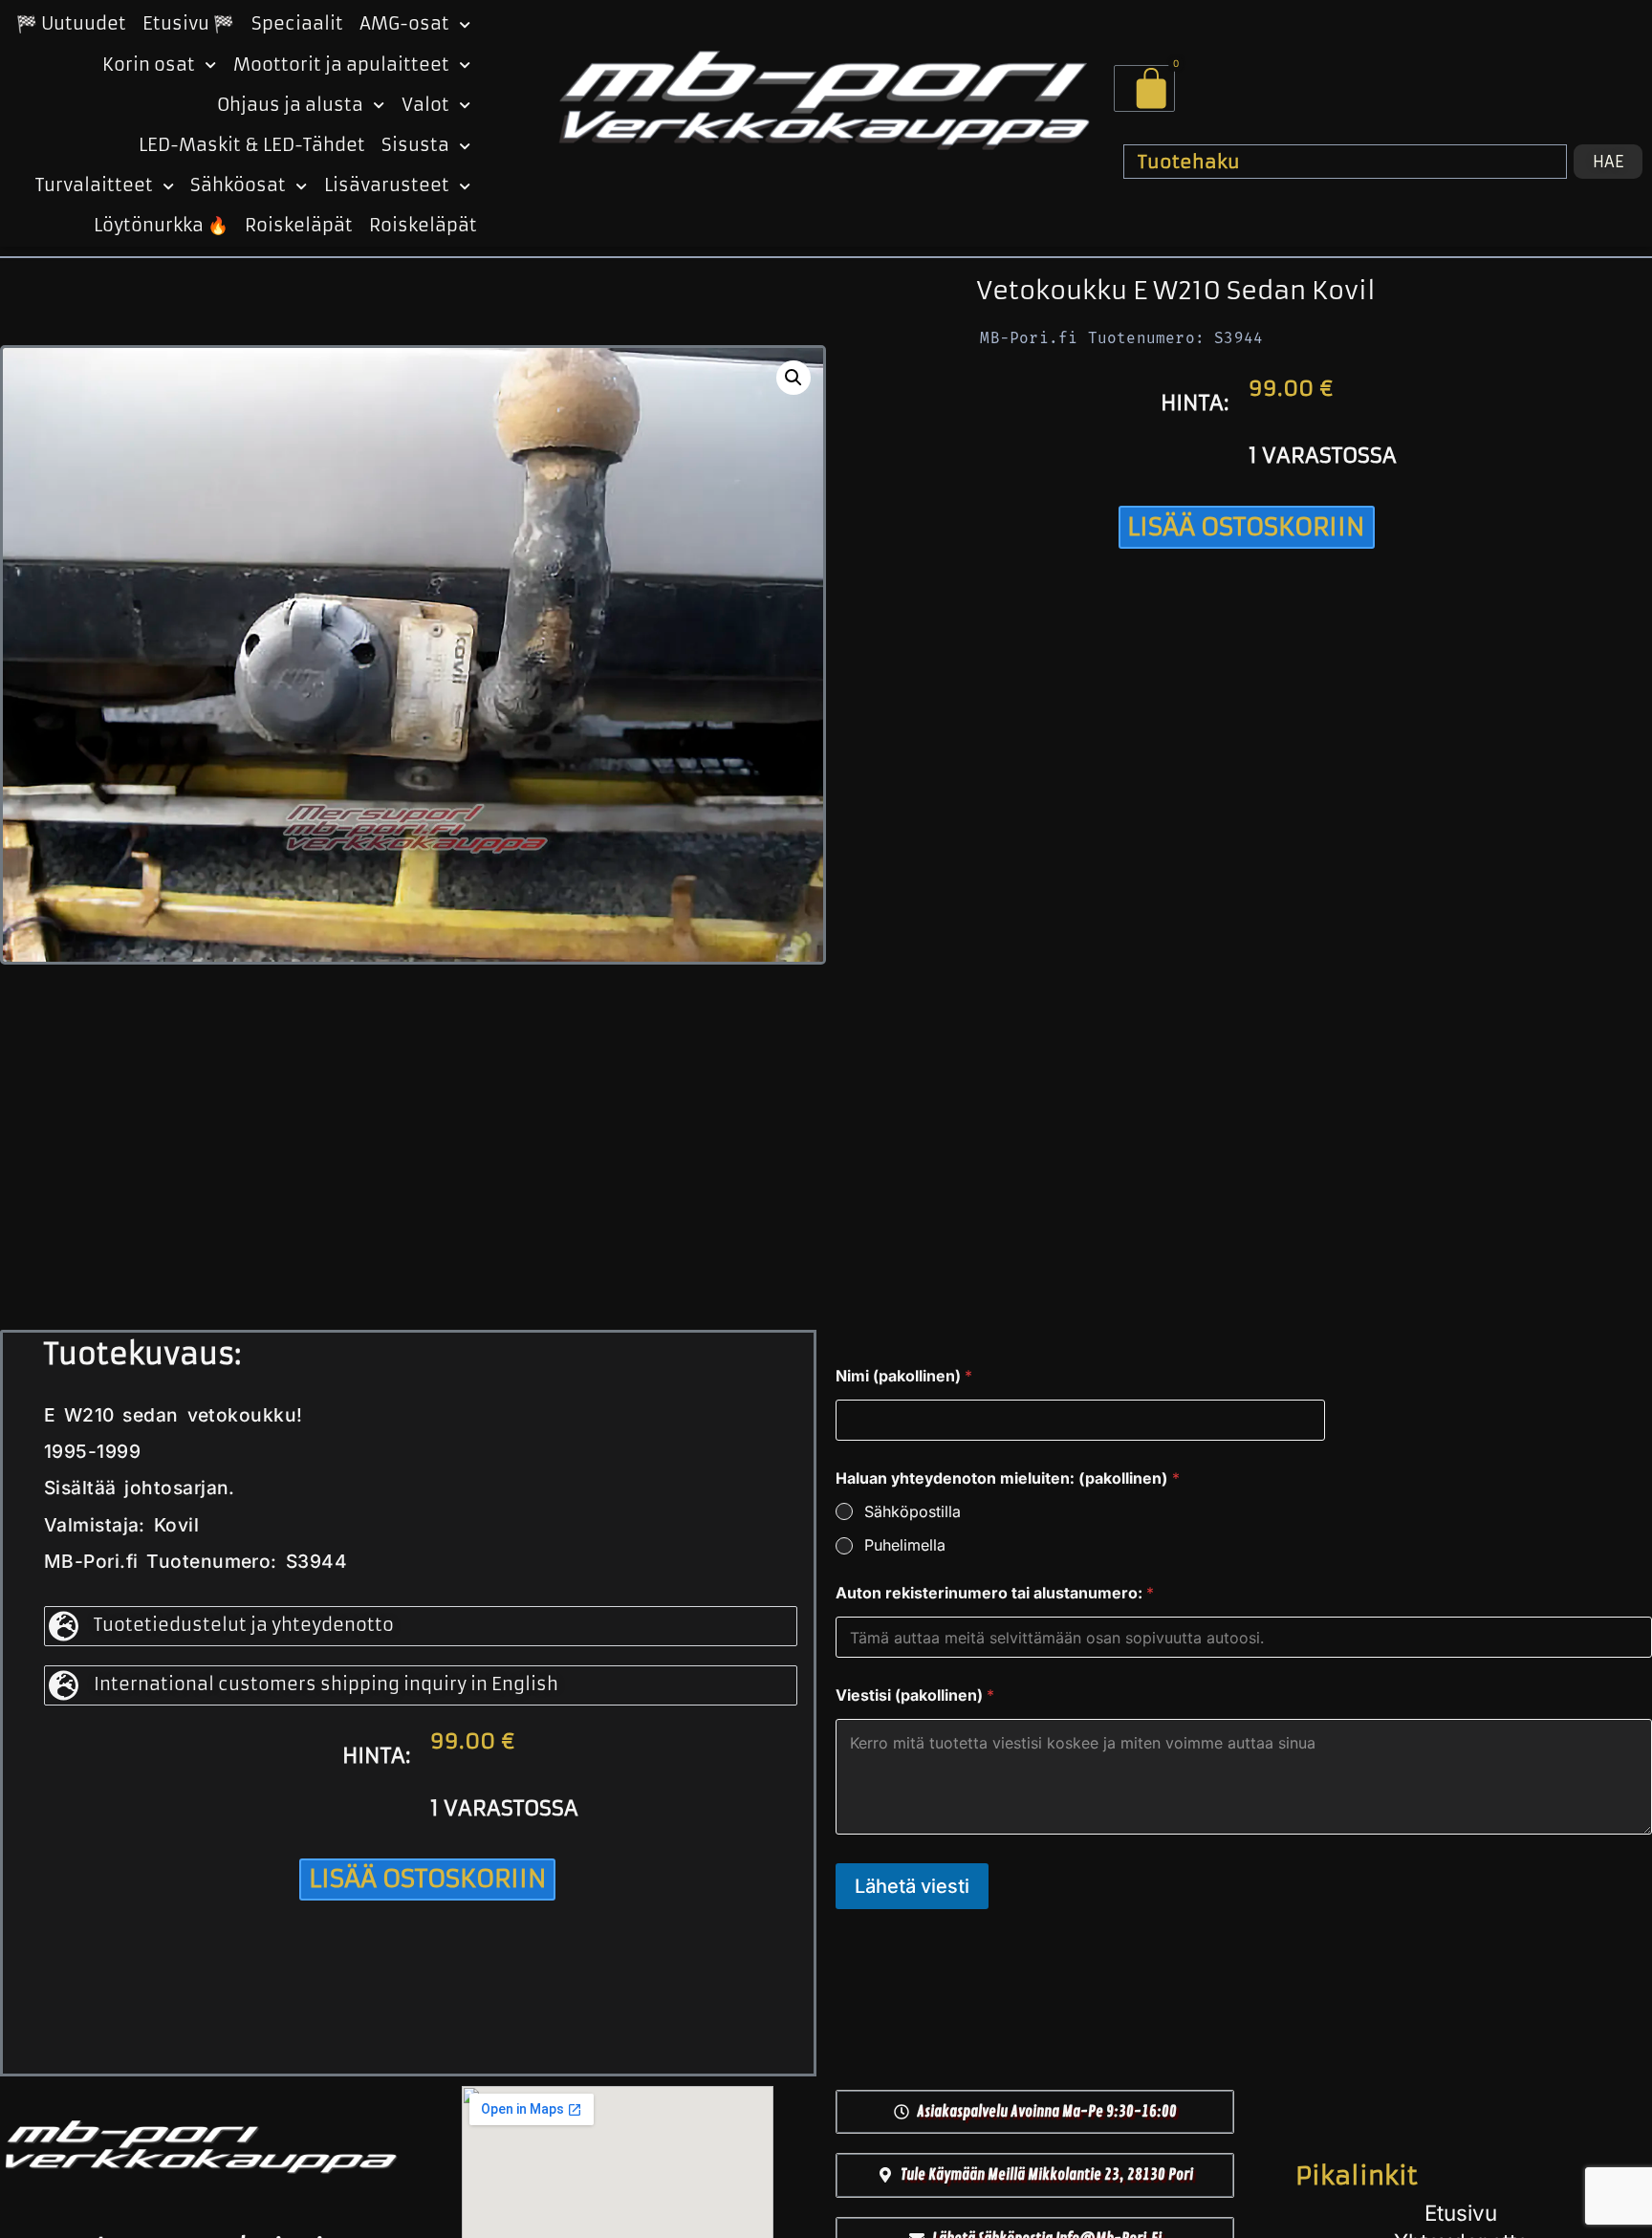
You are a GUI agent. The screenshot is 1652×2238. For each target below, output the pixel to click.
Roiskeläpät (299, 226)
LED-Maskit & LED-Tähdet (252, 145)
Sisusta (415, 145)
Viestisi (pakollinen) (915, 1695)
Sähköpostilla (913, 1511)
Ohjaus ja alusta (290, 105)
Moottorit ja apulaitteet (341, 65)
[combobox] (1345, 162)
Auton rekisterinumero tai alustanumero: (995, 1593)
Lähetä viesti (912, 1886)
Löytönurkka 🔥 (161, 226)
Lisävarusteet (387, 185)
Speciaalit (297, 24)
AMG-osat (404, 24)
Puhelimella (905, 1545)
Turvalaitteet (94, 185)
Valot (425, 105)
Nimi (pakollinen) (904, 1376)
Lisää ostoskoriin (1246, 527)
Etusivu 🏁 (188, 24)
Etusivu (1461, 2213)
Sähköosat (238, 185)
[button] (793, 378)
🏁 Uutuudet (71, 24)
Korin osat (149, 65)
